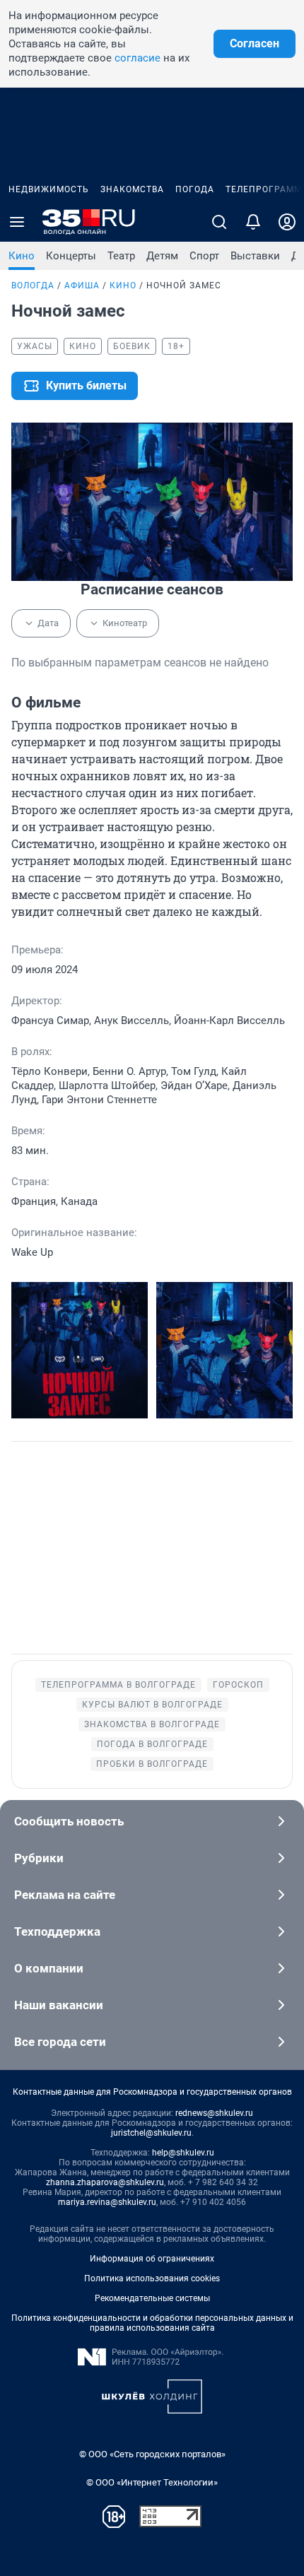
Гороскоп (238, 1685)
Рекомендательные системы (152, 2298)
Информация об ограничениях (152, 2259)
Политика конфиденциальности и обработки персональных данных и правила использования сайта (152, 2323)
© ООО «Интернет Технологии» (152, 2482)
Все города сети (60, 2042)
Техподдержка (57, 1931)
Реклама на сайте (65, 1895)
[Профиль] (287, 222)
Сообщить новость (69, 1821)
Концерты (71, 256)
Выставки (255, 256)
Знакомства (132, 189)
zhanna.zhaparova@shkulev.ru (105, 2182)
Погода (195, 189)
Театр (121, 256)
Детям (162, 256)
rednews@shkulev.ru (214, 2113)
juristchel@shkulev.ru (151, 2133)
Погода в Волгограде (152, 1744)
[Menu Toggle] (17, 222)
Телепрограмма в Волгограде (118, 1685)
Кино (22, 256)
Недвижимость (49, 189)
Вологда (33, 286)
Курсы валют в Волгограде (152, 1705)
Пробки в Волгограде (152, 1764)
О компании (49, 1968)
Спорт (204, 256)
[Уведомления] (253, 222)
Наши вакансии (59, 2005)
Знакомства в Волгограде (152, 1724)
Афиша (82, 286)
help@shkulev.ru (183, 2153)
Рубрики (39, 1858)
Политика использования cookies (152, 2278)
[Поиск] (219, 222)
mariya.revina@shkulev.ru (107, 2202)
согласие (138, 58)
